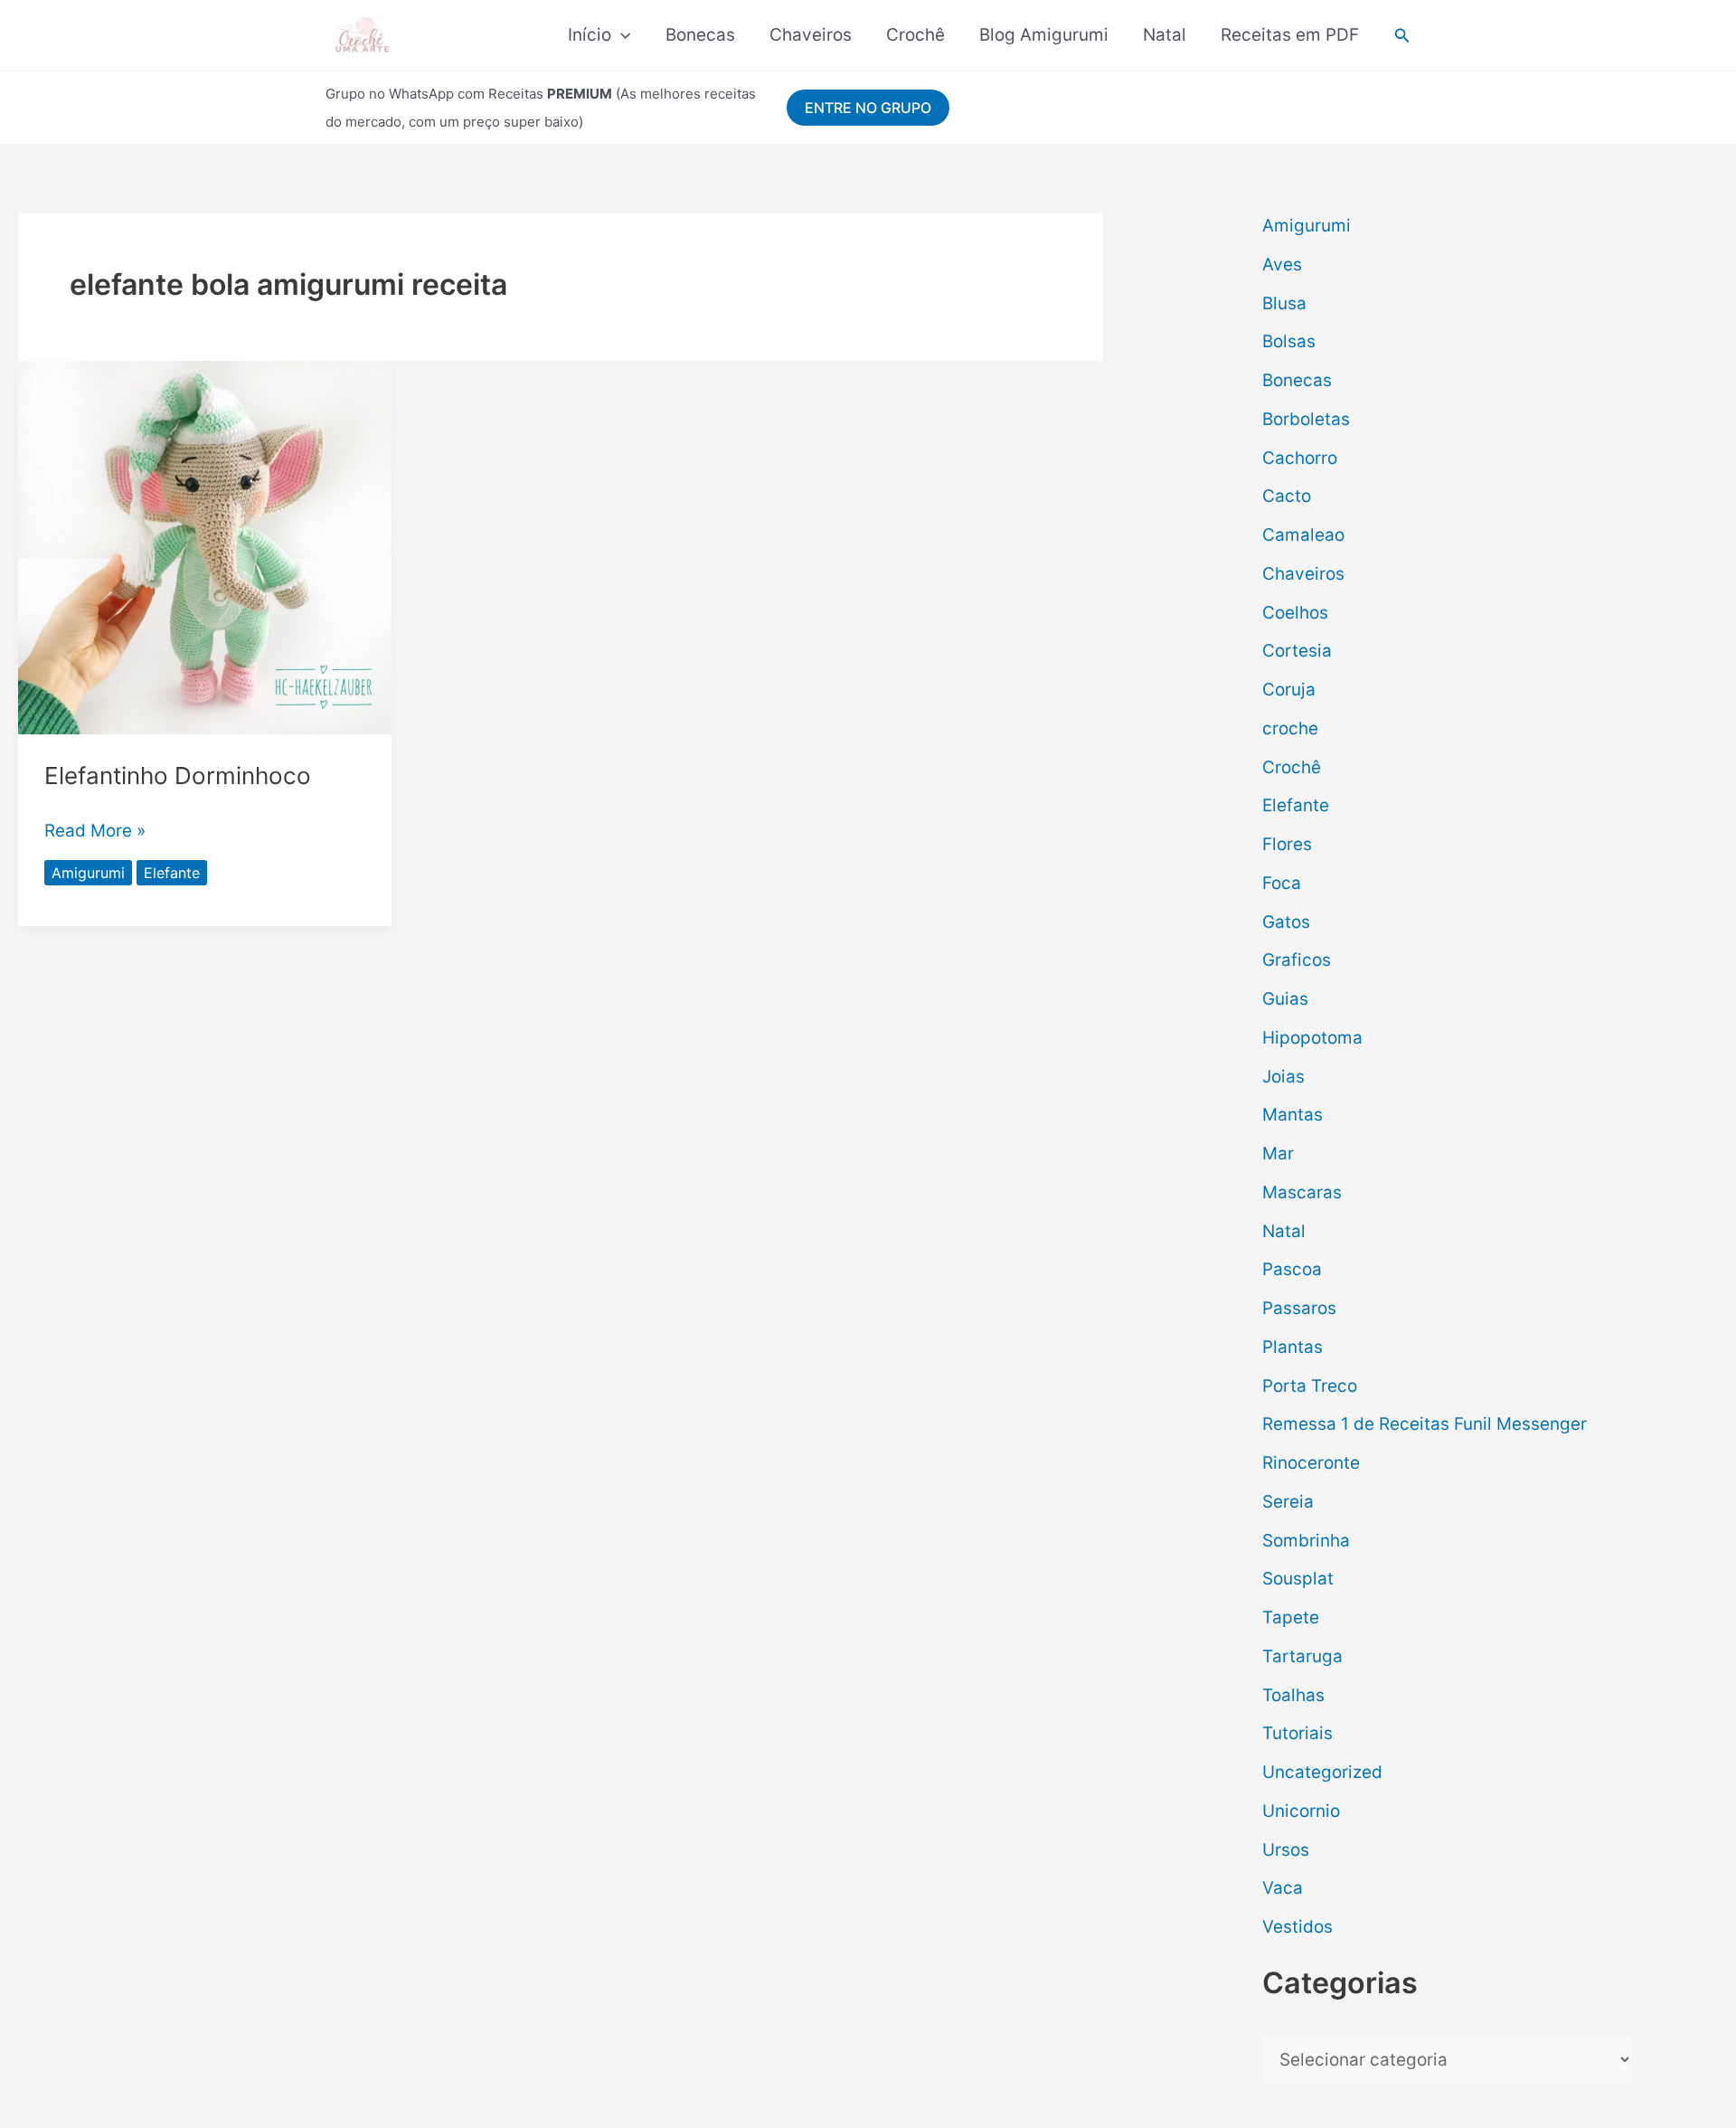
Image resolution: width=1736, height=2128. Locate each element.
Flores (1287, 844)
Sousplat (1298, 1579)
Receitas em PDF (1290, 35)
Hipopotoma (1312, 1038)
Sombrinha (1306, 1541)
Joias (1283, 1077)
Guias (1285, 999)
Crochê (915, 35)
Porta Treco (1310, 1386)
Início (590, 35)
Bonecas (700, 35)
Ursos (1286, 1850)
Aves (1282, 265)
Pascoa (1292, 1269)
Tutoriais (1297, 1733)
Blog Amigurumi (1044, 35)
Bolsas (1289, 341)
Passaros (1299, 1308)
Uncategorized (1322, 1772)
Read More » (95, 829)
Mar (1278, 1154)
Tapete (1291, 1617)
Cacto (1287, 496)
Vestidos (1297, 1927)
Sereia (1288, 1502)
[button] (621, 35)
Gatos (1286, 922)
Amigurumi (88, 873)
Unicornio (1301, 1811)
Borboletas (1306, 419)
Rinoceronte (1311, 1463)
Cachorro (1300, 458)
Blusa (1284, 303)
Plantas (1293, 1347)
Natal (1165, 35)
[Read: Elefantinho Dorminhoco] (205, 547)
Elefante (172, 873)
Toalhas (1293, 1695)
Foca (1282, 883)
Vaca (1283, 1888)
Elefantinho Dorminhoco (178, 776)
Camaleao (1303, 535)
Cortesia (1297, 651)
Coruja (1289, 690)
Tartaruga (1302, 1656)
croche (1290, 728)
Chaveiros (811, 35)
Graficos (1297, 960)
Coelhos (1295, 613)
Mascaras (1302, 1192)
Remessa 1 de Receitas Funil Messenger (1425, 1424)
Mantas (1293, 1115)
